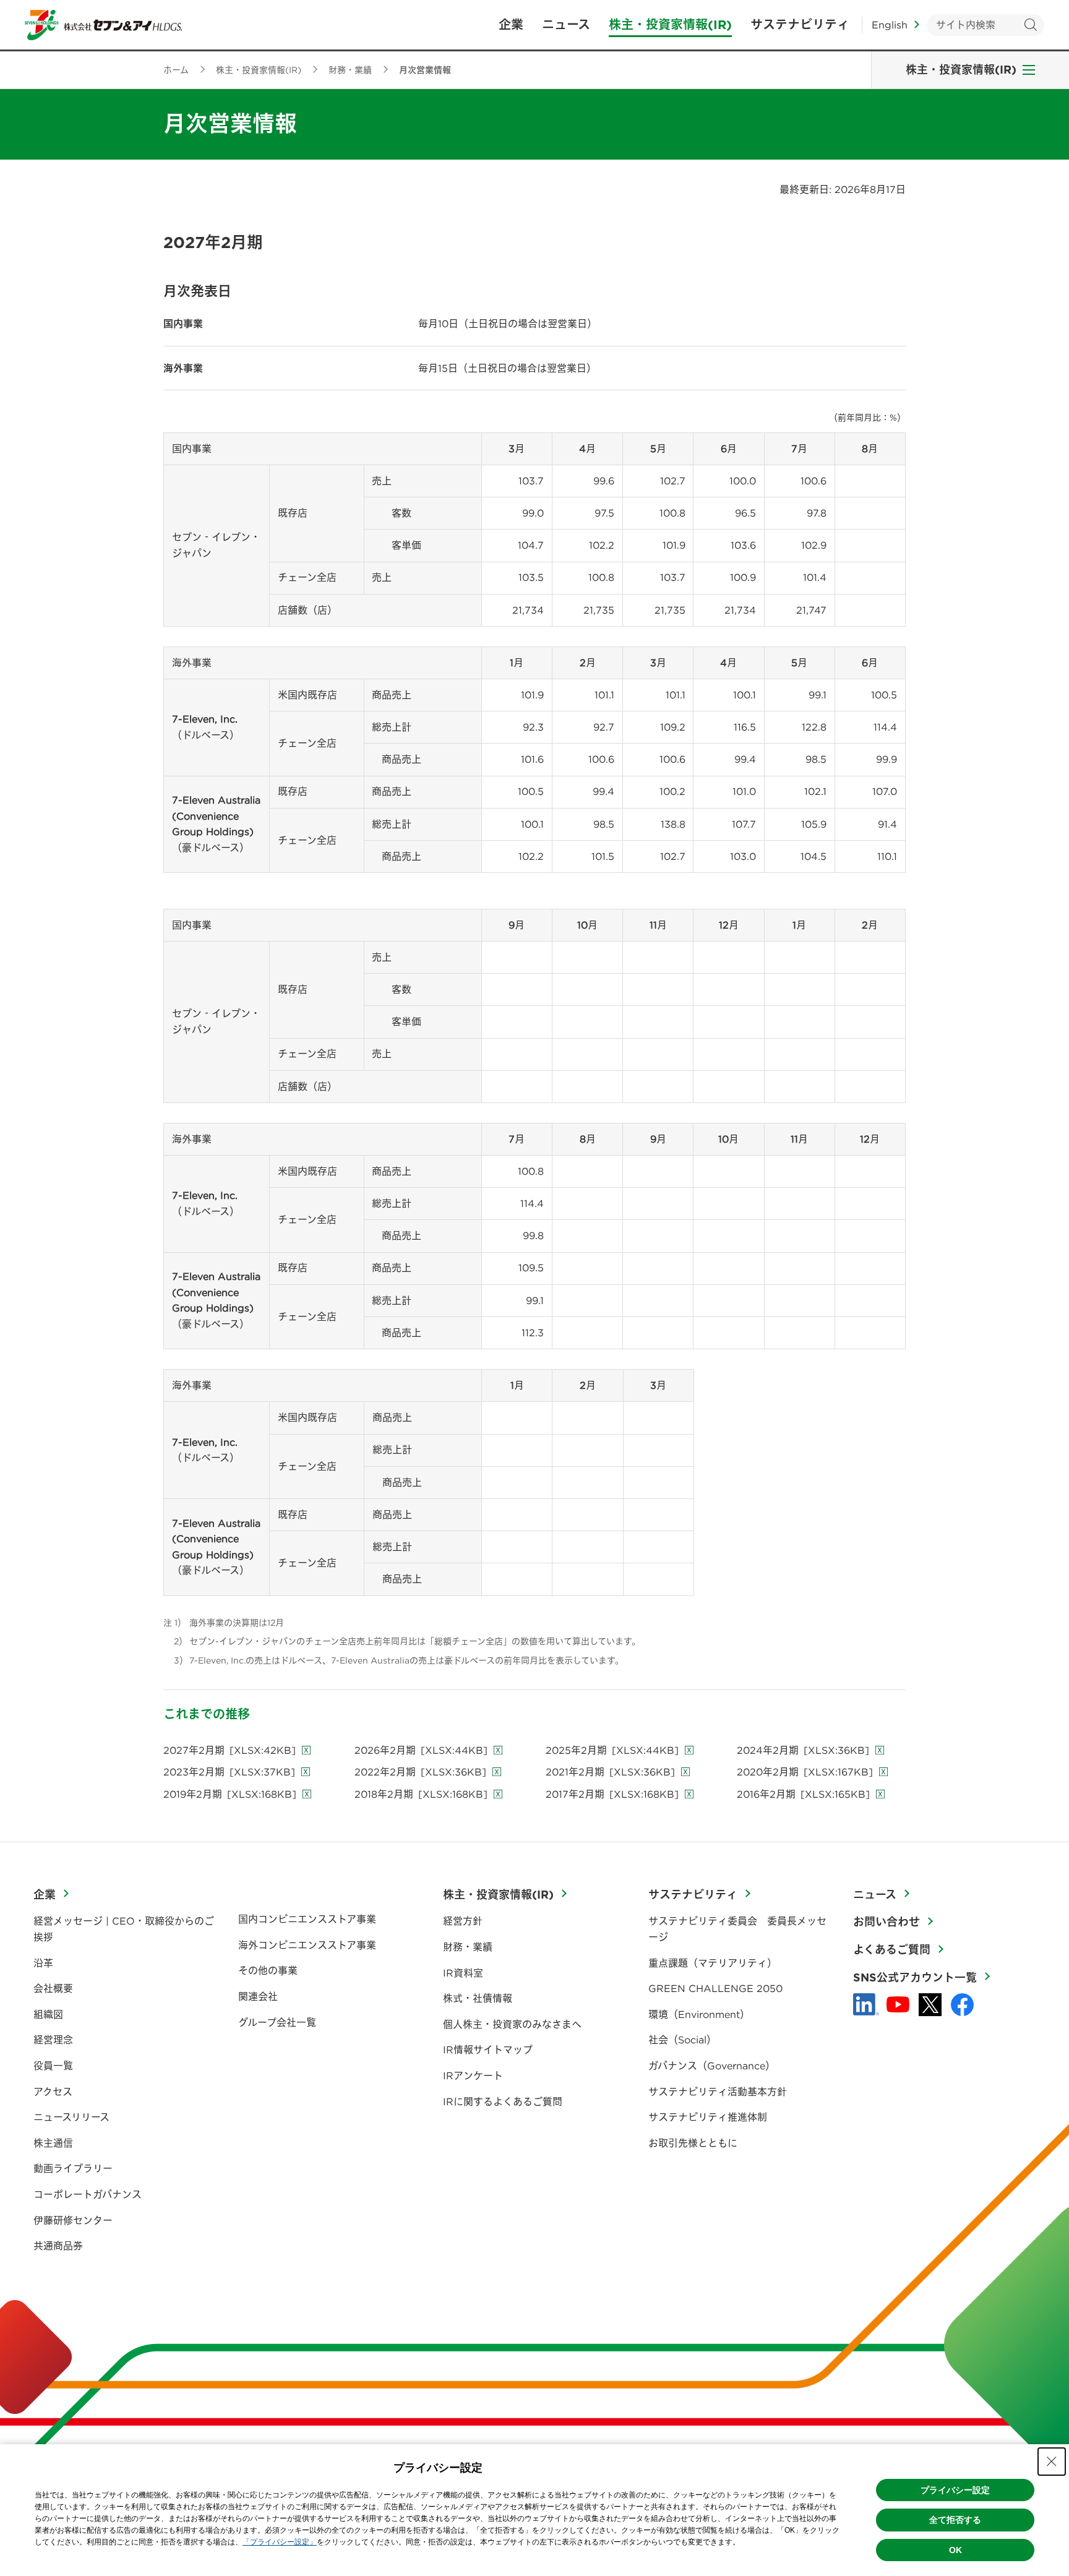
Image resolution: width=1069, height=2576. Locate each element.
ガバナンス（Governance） (712, 2066)
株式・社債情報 (478, 1998)
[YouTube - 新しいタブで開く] (898, 2004)
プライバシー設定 (955, 2490)
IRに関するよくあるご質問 (503, 2102)
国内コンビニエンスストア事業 (307, 1919)
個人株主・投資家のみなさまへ (512, 2024)
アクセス (53, 2092)
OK (955, 2550)
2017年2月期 (612, 1794)
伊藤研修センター (73, 2220)
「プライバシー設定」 (280, 2542)
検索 (1030, 25)
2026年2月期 (421, 1750)
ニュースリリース (71, 2117)
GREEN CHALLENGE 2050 (715, 1988)
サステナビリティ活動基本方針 (718, 2092)
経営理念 (53, 2040)
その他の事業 (268, 1970)
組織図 (48, 2014)
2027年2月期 (230, 1750)
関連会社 (258, 1996)
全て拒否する (955, 2520)
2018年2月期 (421, 1794)
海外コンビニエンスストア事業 (307, 1945)
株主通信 (53, 2143)
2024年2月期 (803, 1750)
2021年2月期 (610, 1772)
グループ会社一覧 (277, 2022)
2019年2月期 (230, 1794)
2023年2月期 (229, 1772)
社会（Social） (682, 2040)
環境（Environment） (699, 2014)
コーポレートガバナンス (88, 2194)
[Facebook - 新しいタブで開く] (962, 2005)
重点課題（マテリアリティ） (713, 1963)
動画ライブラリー (73, 2168)
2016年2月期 (803, 1794)
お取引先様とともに (693, 2143)
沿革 (43, 1963)
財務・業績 (468, 1947)
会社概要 (53, 1988)
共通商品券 (58, 2246)
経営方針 (463, 1921)
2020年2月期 (805, 1772)
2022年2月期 (420, 1772)
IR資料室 (463, 1973)
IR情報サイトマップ (488, 2050)
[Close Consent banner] (1052, 2462)
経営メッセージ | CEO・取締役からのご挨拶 (124, 1929)
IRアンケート (473, 2076)
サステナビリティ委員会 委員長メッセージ (737, 1929)
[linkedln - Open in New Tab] (866, 2004)
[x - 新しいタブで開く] (930, 2005)
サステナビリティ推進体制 (708, 2117)
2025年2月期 (612, 1750)
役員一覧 (53, 2066)
